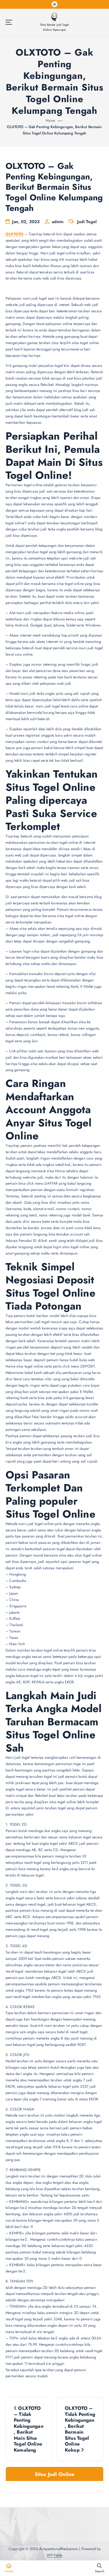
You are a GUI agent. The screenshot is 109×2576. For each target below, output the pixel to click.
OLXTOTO (15, 234)
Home (51, 120)
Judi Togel (87, 222)
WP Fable (54, 2555)
